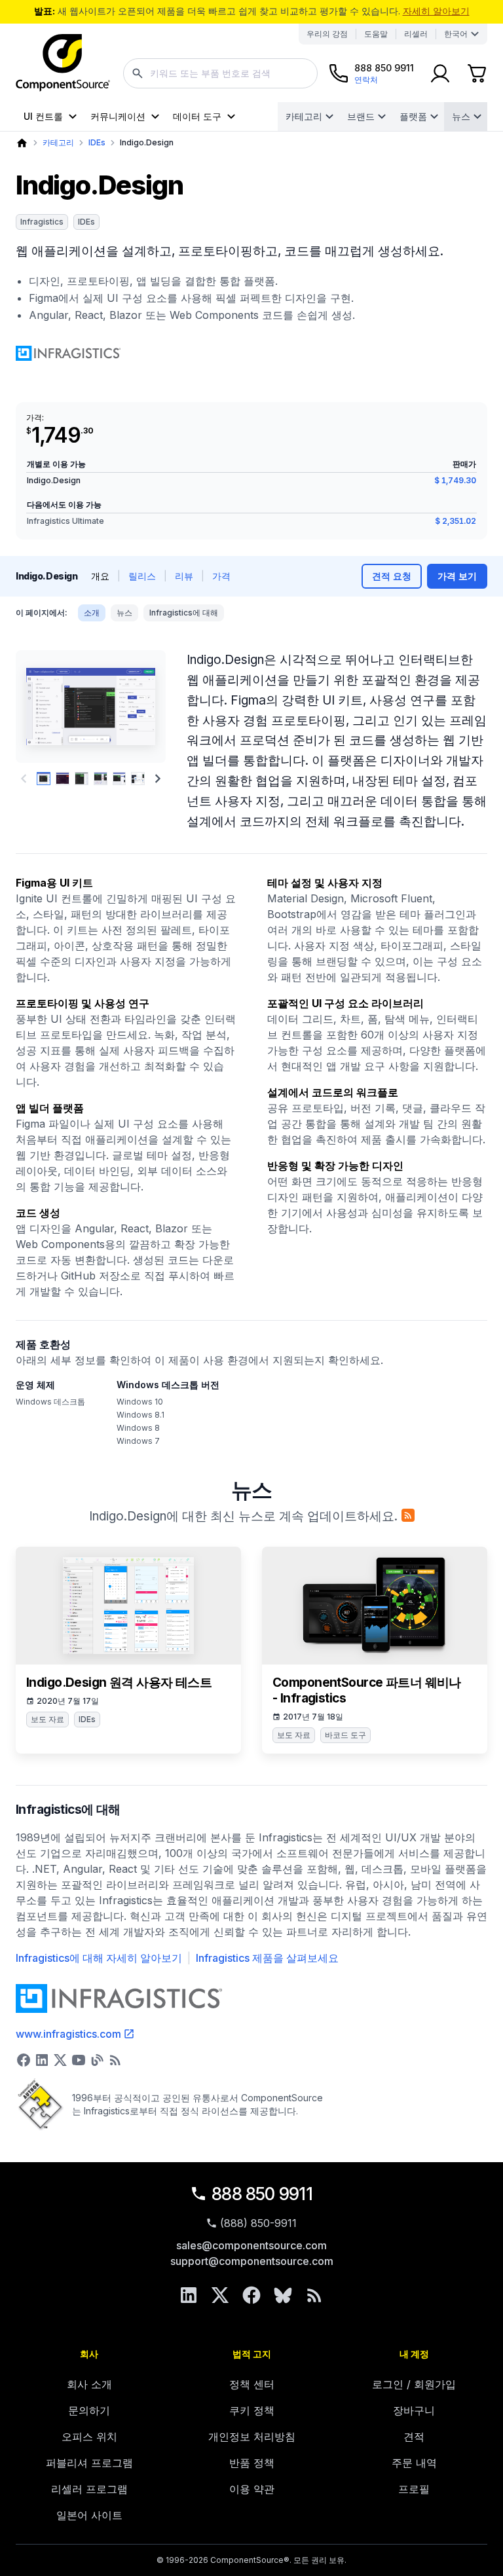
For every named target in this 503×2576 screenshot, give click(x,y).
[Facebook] (251, 2295)
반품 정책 (252, 2463)
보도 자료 (47, 1719)
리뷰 (184, 576)
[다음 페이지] (158, 779)
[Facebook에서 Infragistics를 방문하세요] (24, 2060)
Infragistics (42, 222)
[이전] (34, 707)
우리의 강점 (327, 34)
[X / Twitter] (220, 2295)
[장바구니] (477, 73)
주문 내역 (414, 2463)
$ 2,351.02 (456, 521)
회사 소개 (89, 2384)
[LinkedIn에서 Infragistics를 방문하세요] (42, 2060)
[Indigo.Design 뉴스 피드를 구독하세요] (408, 1515)
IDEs (97, 142)
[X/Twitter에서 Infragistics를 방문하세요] (60, 2060)
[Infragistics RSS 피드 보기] (115, 2060)
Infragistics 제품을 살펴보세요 (267, 1958)
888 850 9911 (262, 2194)
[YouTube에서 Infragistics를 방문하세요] (79, 2060)
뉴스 (461, 116)
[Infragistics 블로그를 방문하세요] (97, 2060)
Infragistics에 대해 (184, 613)
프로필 (414, 2489)
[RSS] (314, 2295)
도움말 (376, 34)
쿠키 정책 (252, 2410)
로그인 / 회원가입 (414, 2384)
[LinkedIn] (189, 2295)
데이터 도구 (197, 116)
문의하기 (89, 2410)
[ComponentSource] (63, 63)
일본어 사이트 (89, 2515)
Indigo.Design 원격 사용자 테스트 (119, 1683)
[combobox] (220, 73)
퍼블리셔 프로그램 (89, 2463)
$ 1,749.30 (455, 480)
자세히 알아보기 (436, 11)
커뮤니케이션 (118, 116)
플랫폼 (413, 116)
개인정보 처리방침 (252, 2437)
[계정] (440, 73)
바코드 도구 (345, 1735)
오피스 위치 (89, 2437)
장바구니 (414, 2410)
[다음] (147, 707)
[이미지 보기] (44, 779)
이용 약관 (252, 2489)
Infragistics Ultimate (65, 521)
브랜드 (361, 116)
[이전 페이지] (24, 779)
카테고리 (304, 116)
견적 (414, 2437)
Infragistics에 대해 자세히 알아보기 (99, 1958)
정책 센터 (252, 2384)
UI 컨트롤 (43, 116)
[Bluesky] (283, 2295)
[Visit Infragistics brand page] (68, 354)
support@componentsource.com (252, 2261)
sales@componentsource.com (251, 2245)
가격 (221, 576)
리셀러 (416, 34)
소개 (92, 613)
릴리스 (142, 576)
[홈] (22, 143)
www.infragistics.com (68, 2034)
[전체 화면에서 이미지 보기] (91, 707)
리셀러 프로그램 (89, 2489)
